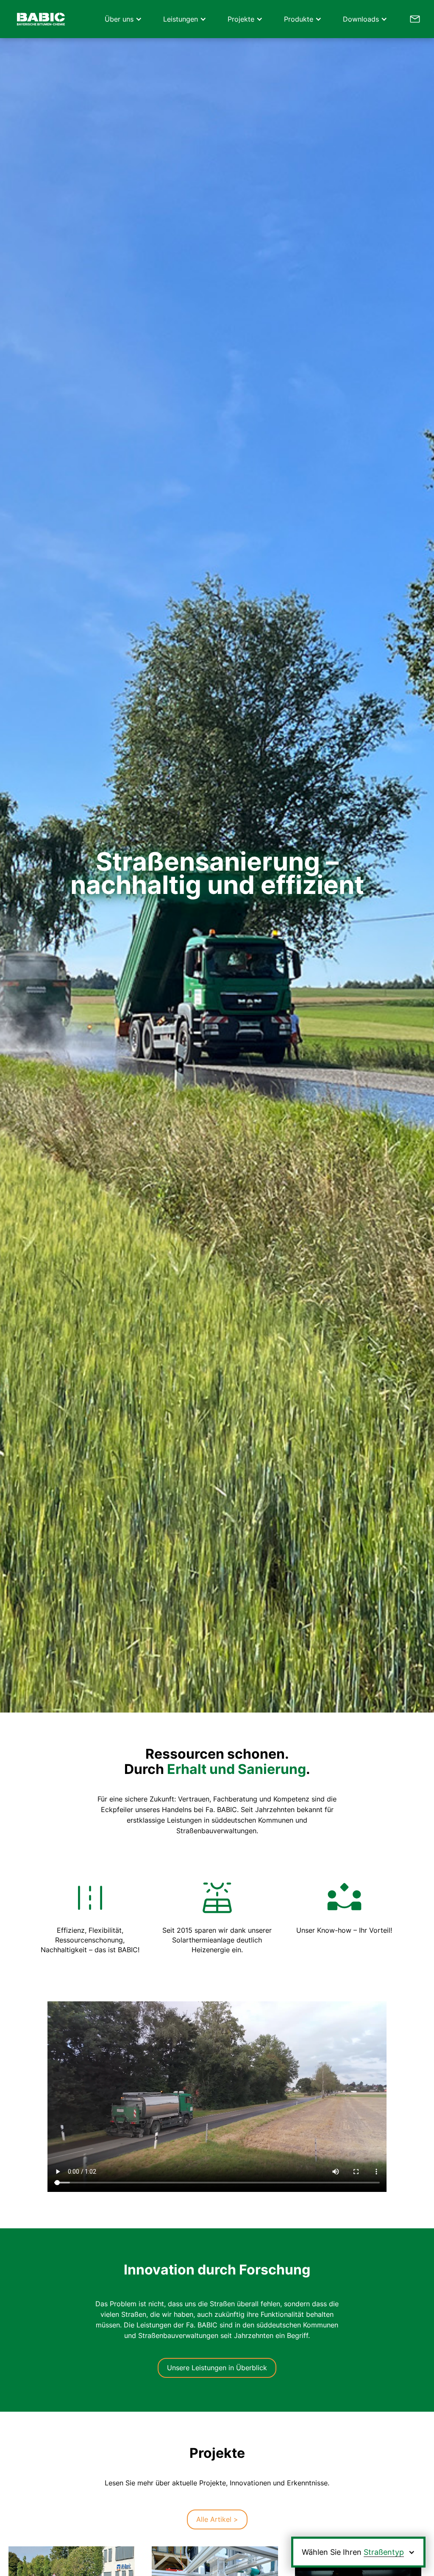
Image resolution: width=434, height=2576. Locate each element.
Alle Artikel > (217, 2519)
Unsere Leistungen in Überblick (217, 2368)
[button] (121, 19)
